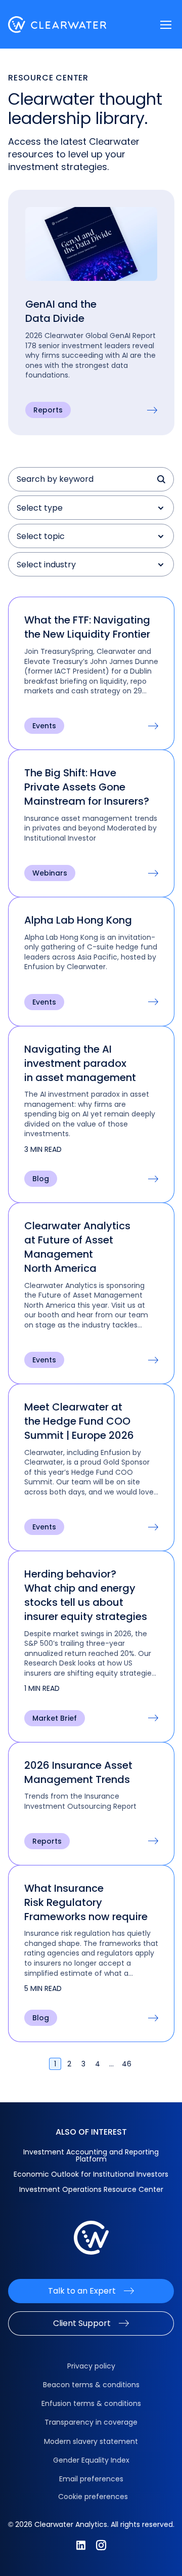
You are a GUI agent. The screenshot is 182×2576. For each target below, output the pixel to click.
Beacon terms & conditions (91, 2385)
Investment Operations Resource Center (91, 2189)
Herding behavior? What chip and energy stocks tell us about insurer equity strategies (86, 1595)
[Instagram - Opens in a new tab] (101, 2545)
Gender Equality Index (91, 2460)
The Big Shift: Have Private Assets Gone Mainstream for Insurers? (88, 787)
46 (127, 2064)
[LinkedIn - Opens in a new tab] (81, 2545)
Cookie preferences (93, 2497)
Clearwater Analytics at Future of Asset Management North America (77, 1247)
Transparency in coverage (91, 2422)
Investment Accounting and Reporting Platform (91, 2155)
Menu (166, 25)
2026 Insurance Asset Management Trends (78, 1772)
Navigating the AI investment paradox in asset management (80, 1063)
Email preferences (91, 2479)
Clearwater (57, 25)
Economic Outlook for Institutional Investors (91, 2174)
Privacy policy (91, 2366)
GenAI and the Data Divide (61, 311)
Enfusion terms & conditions (91, 2403)
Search (162, 479)
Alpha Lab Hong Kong (78, 920)
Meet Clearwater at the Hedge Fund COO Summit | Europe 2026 (79, 1421)
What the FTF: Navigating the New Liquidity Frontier (88, 627)
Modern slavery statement (91, 2441)
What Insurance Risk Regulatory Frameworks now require (86, 1902)
